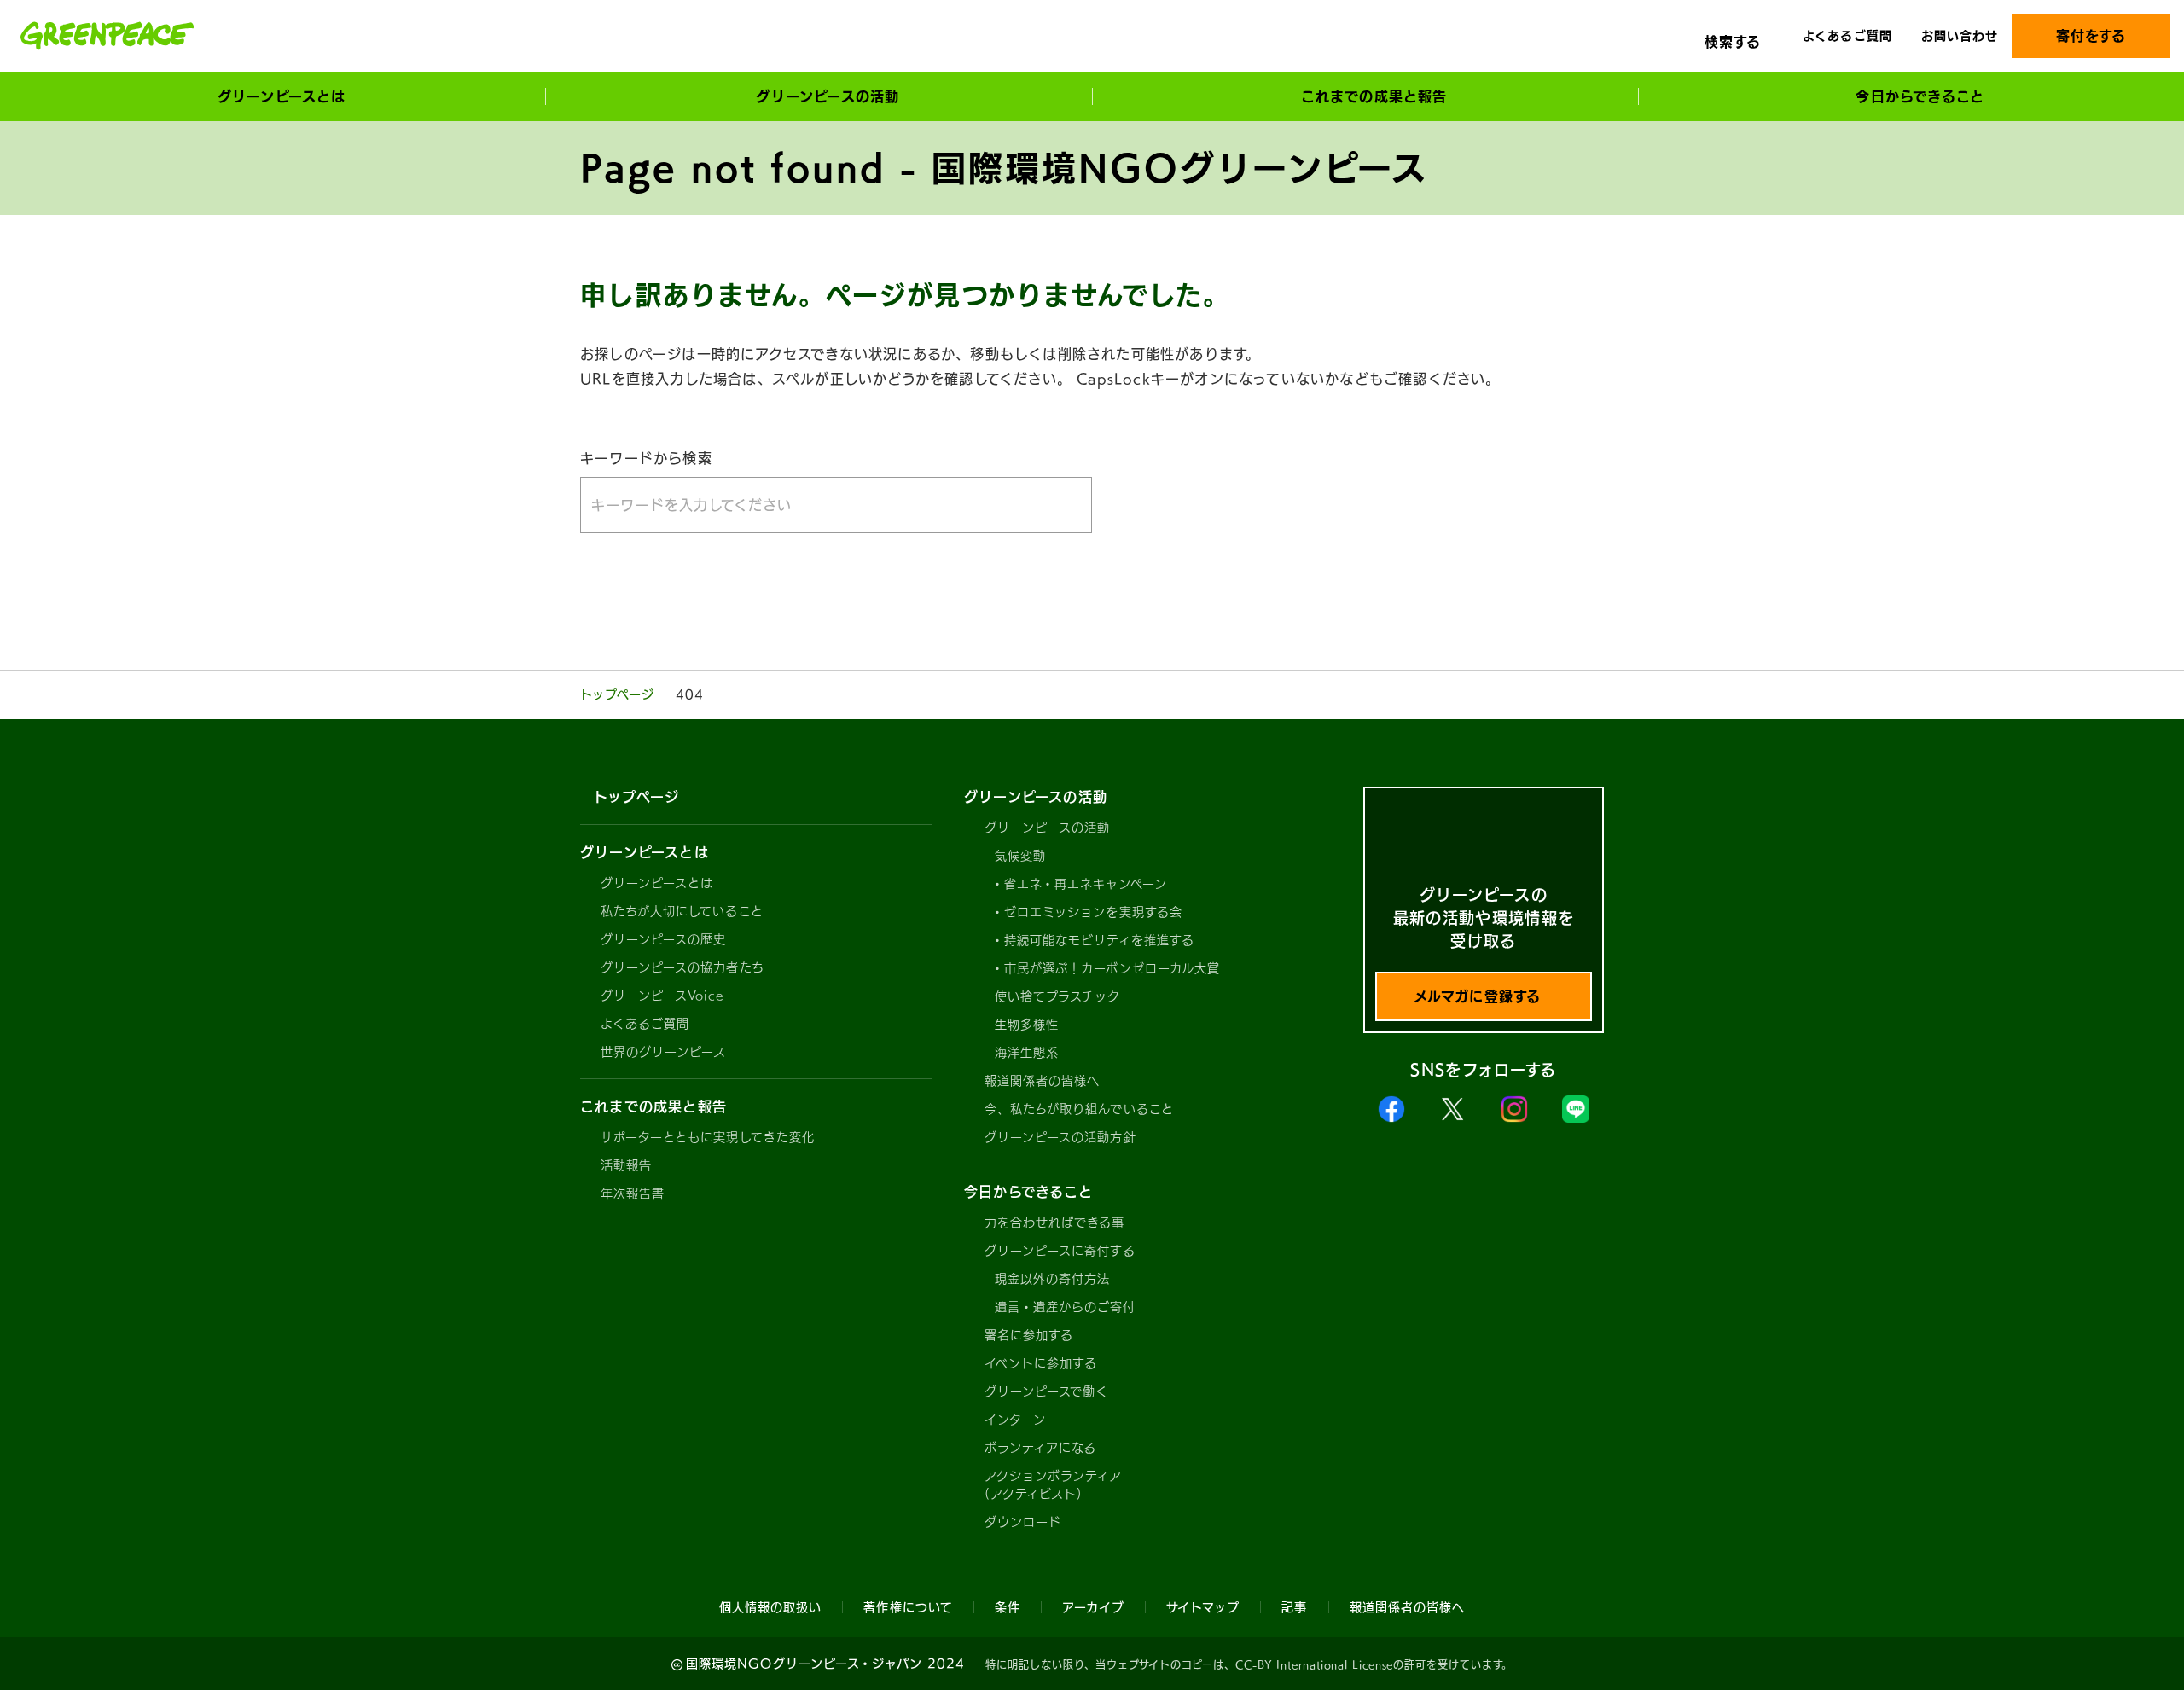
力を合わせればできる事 (1055, 1222)
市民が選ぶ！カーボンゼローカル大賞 (1112, 968)
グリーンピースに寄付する (1060, 1251)
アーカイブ (1093, 1607)
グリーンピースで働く (1047, 1391)
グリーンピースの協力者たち (682, 967)
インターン (1015, 1420)
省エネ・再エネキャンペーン (1086, 884)
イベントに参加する (1041, 1363)
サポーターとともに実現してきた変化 (708, 1137)
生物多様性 (1027, 1025)
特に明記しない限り (1035, 1664)
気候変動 (1020, 856)
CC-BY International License (1314, 1664)
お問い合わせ (1960, 36)
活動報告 (626, 1165)
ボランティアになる (1040, 1448)
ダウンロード (1023, 1522)
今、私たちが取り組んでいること (1079, 1109)
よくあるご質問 (1847, 36)
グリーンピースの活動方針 (1060, 1137)
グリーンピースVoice (662, 996)
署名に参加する (1029, 1335)
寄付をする (2091, 36)
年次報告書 (633, 1193)
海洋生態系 (1027, 1053)
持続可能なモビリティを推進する (1099, 940)
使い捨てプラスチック (1058, 996)
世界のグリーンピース (664, 1052)
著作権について (908, 1607)
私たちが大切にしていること (682, 911)
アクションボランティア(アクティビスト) (1054, 1485)
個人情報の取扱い (770, 1607)
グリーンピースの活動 (1048, 828)
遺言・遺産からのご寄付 (1066, 1307)
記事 (1294, 1607)
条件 (1008, 1607)
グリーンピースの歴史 (664, 939)
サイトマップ (1203, 1607)
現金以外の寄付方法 (1052, 1279)
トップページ (617, 694)
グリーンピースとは (657, 883)
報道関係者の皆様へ (1042, 1081)
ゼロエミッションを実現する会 (1093, 912)
